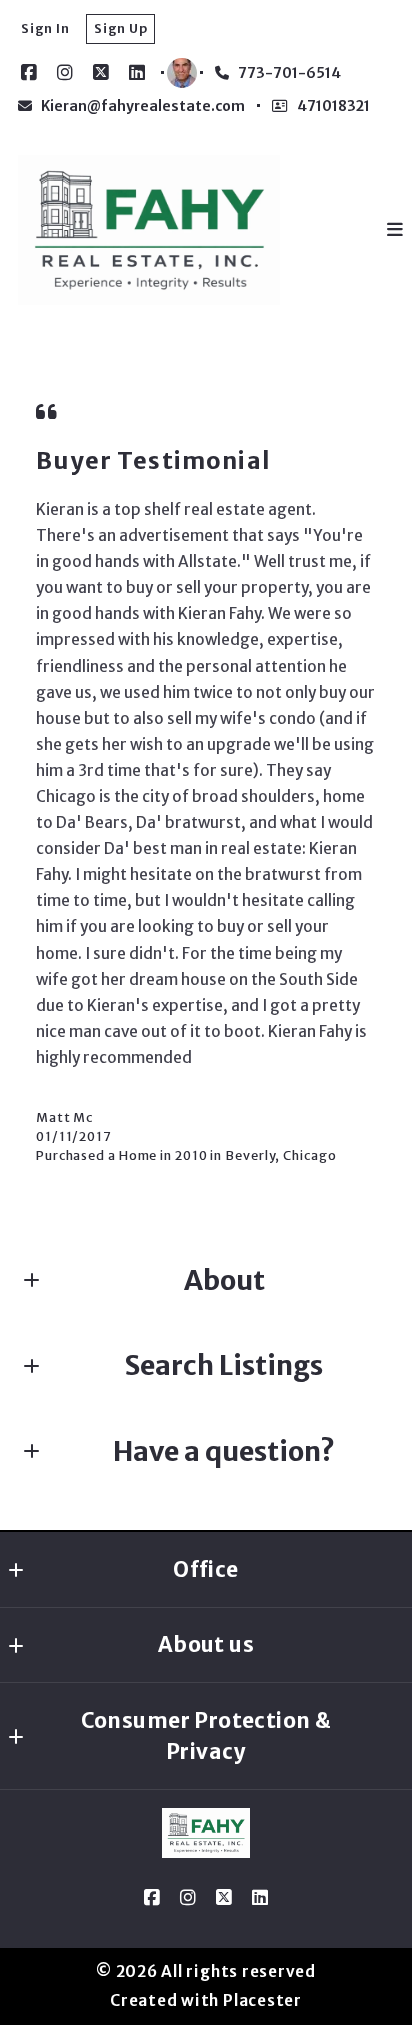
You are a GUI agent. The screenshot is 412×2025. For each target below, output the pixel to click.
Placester (262, 2000)
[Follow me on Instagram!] (65, 73)
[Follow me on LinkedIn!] (137, 73)
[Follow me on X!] (101, 73)
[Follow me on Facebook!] (29, 73)
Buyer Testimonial (153, 460)
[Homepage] (149, 230)
